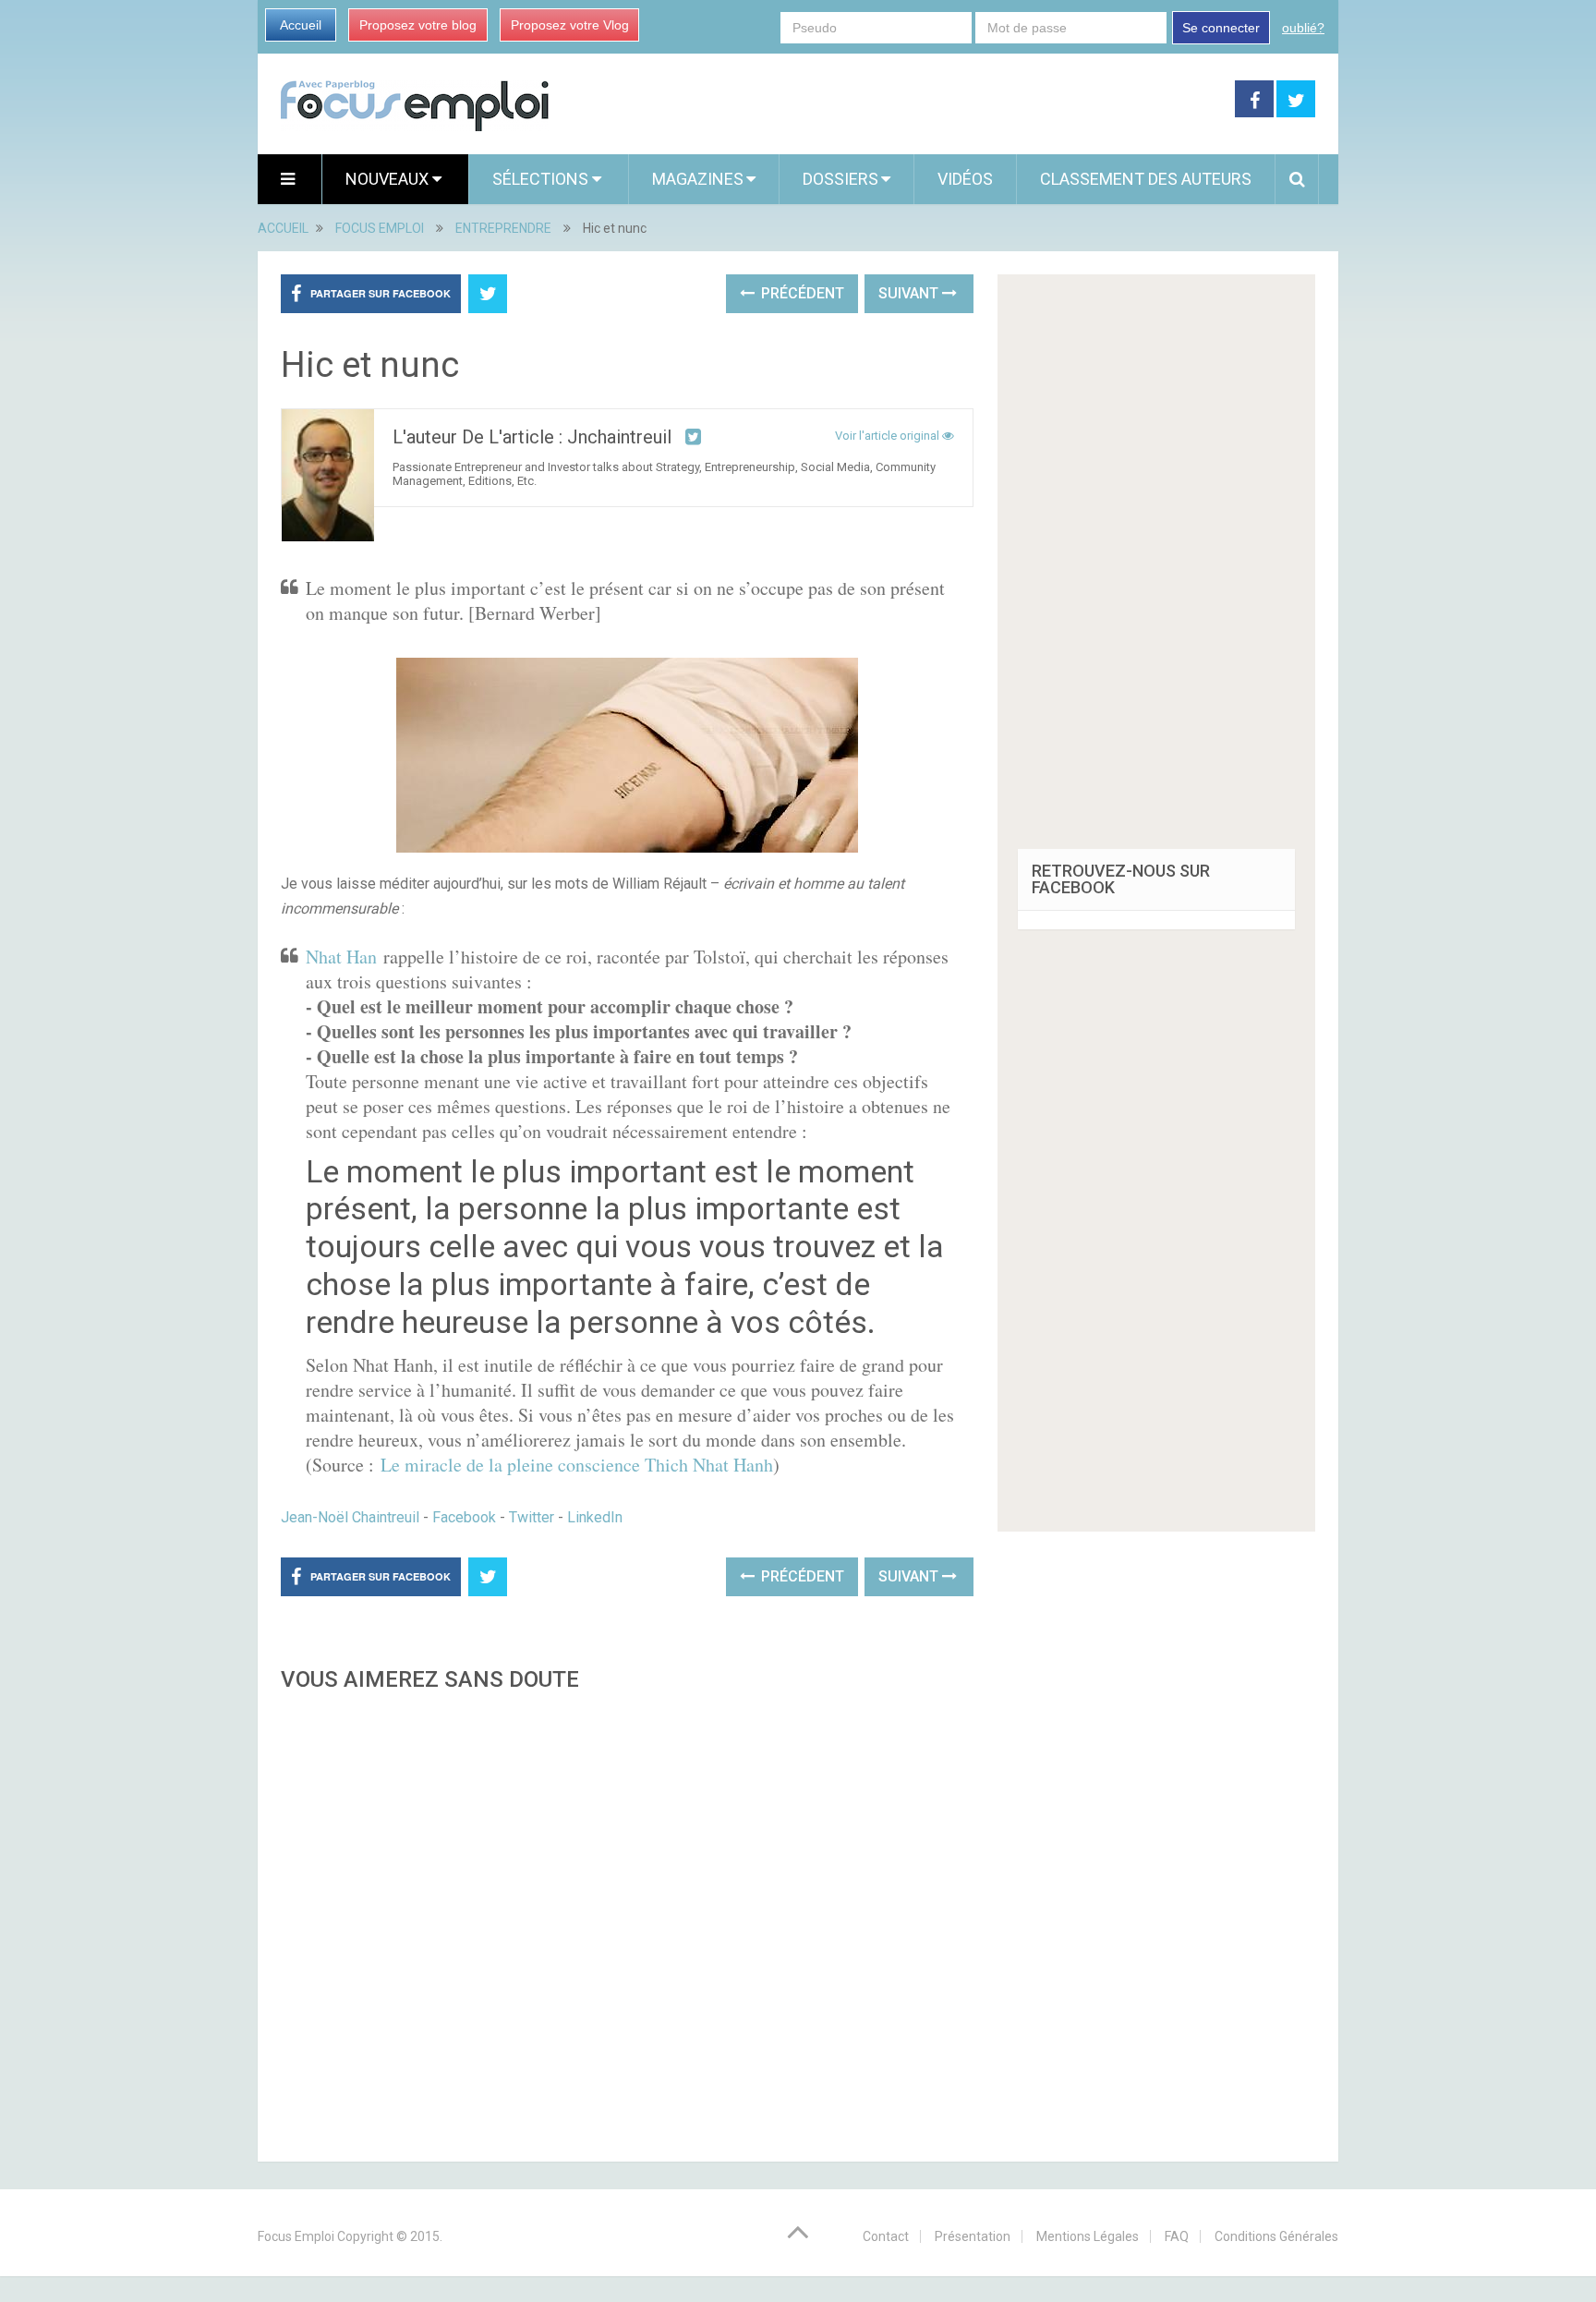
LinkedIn (595, 1517)
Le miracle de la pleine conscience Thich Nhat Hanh (577, 1465)
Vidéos (965, 179)
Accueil (301, 25)
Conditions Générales (1276, 2236)
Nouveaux (389, 179)
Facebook (464, 1517)
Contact (886, 2236)
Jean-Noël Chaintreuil (350, 1517)
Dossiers (840, 179)
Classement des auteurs (1146, 179)
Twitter (532, 1517)
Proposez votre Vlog (570, 25)
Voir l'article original (889, 436)
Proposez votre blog (418, 25)
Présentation (973, 2236)
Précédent (801, 293)
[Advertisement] (627, 1921)
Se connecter (1221, 28)
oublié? (1303, 28)
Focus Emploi (296, 2236)
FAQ (1177, 2236)
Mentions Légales (1088, 2236)
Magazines (698, 179)
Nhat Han (345, 957)
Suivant (910, 293)
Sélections (542, 179)
